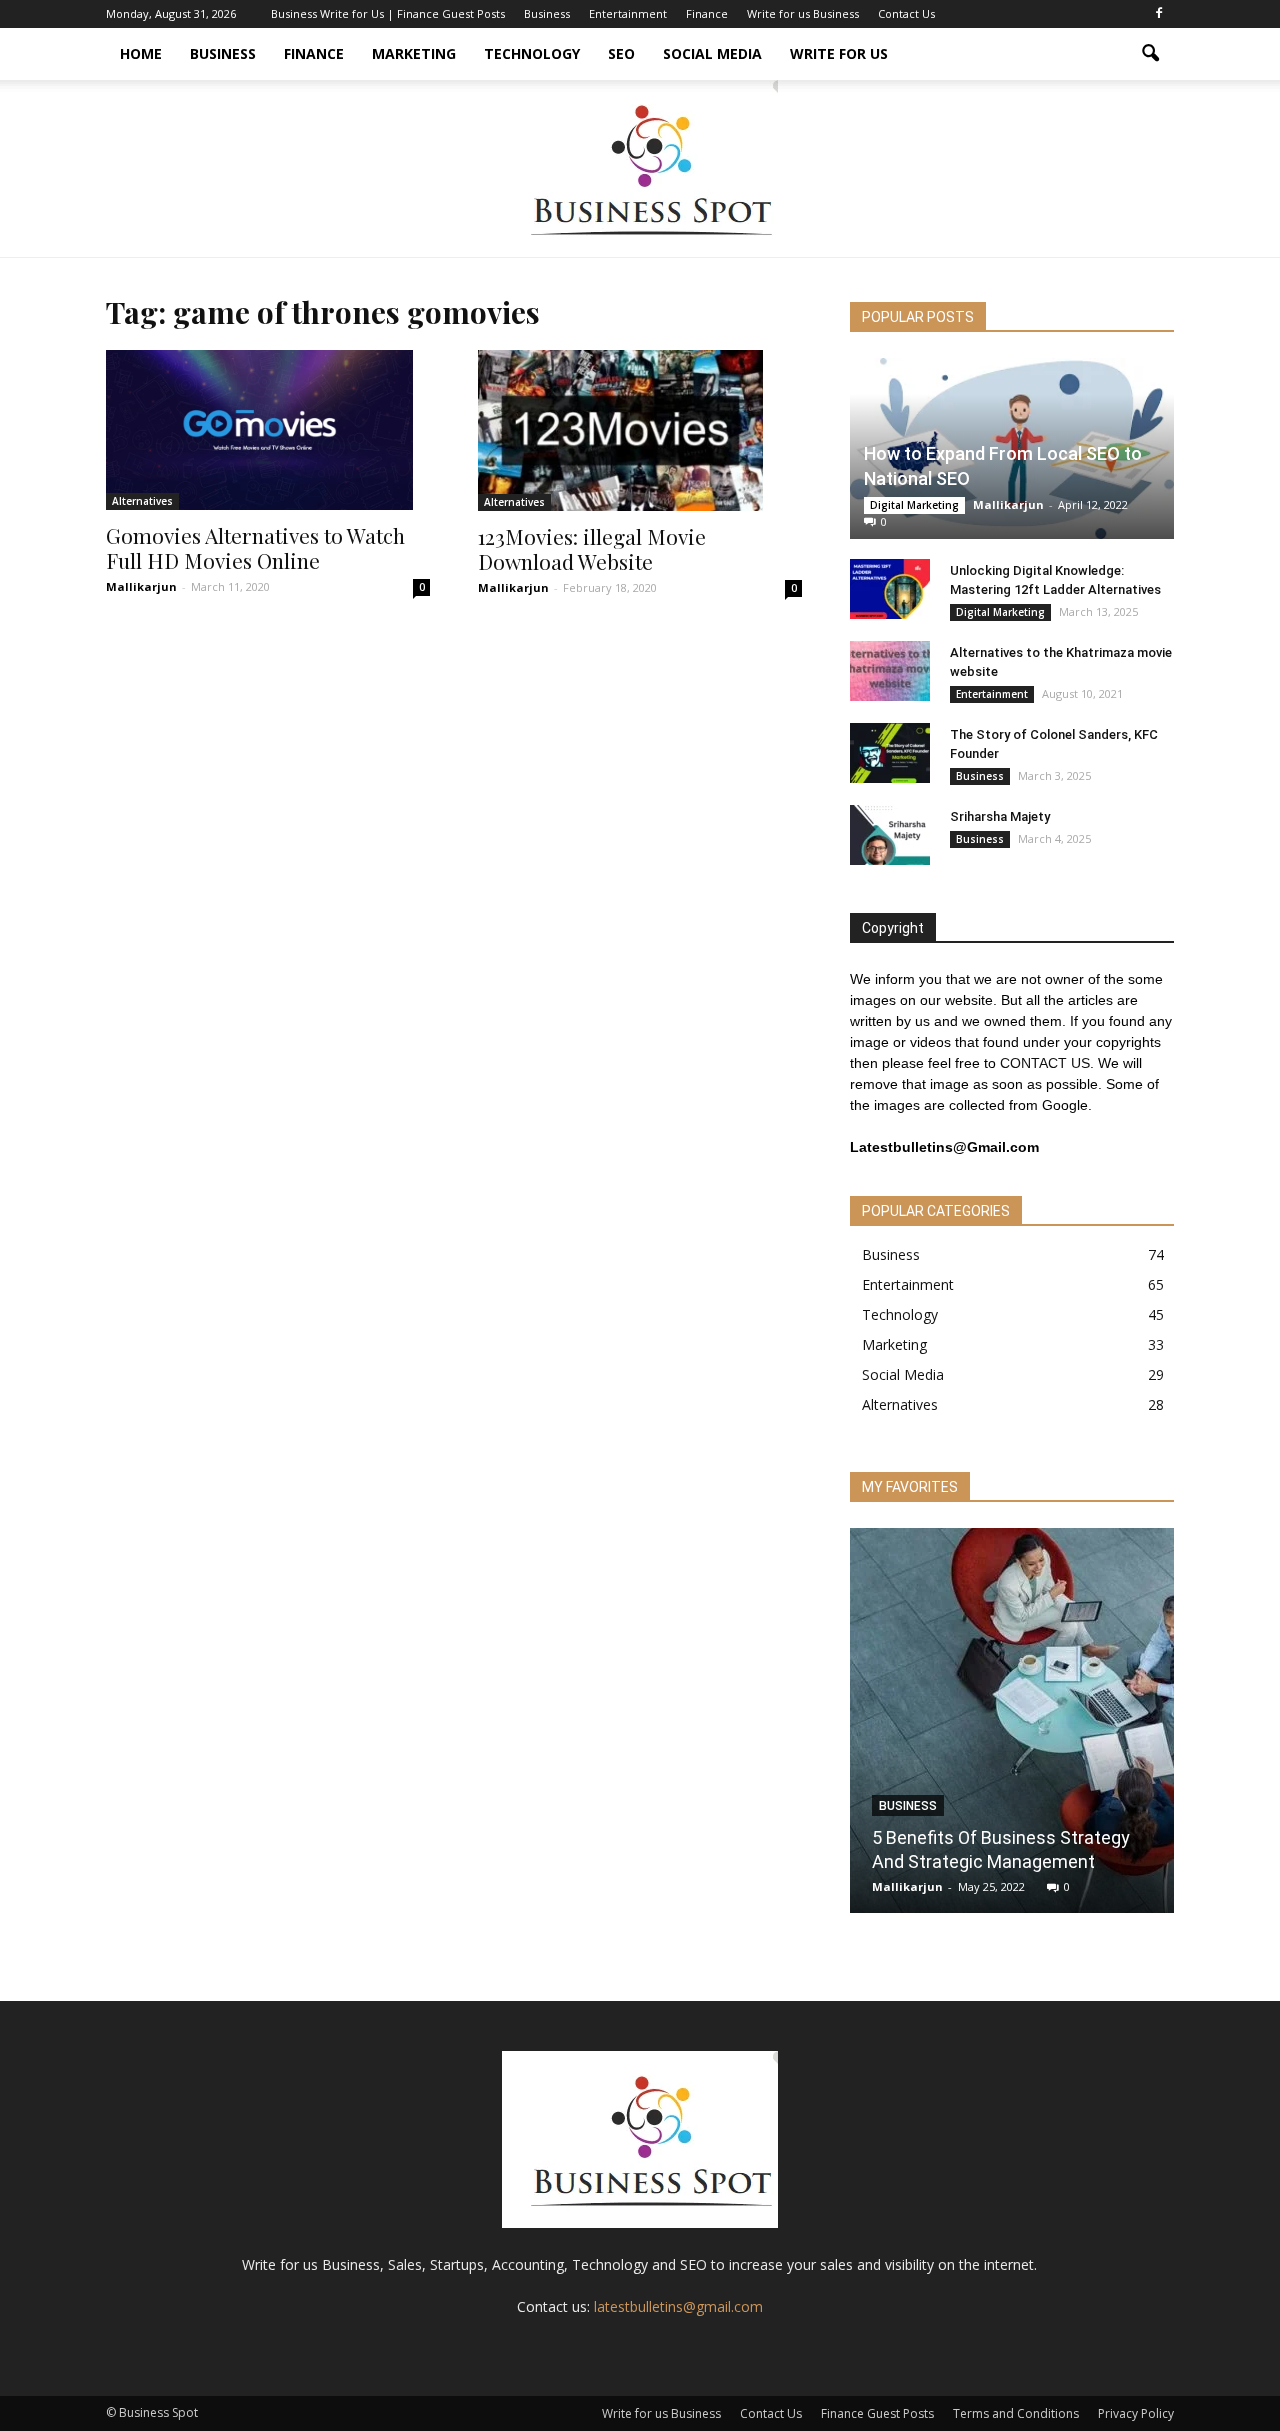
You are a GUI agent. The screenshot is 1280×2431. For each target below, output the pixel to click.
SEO (621, 53)
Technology (532, 53)
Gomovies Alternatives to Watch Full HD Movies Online (255, 547)
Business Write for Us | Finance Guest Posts (388, 13)
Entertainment (628, 13)
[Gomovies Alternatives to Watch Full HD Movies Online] (268, 430)
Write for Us (839, 53)
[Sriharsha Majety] (890, 835)
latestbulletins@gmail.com (678, 2306)
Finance (707, 13)
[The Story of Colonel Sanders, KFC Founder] (890, 753)
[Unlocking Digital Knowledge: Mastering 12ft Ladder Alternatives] (890, 589)
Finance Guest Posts (877, 2413)
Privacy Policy (1136, 2413)
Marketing (414, 53)
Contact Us (906, 13)
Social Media (712, 53)
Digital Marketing (914, 505)
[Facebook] (1159, 14)
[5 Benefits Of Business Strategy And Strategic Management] (1012, 1728)
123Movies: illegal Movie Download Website (592, 548)
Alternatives (142, 501)
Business (547, 13)
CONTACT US (1045, 1063)
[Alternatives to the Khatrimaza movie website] (890, 671)
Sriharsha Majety (1000, 816)
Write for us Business (803, 13)
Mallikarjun (141, 586)
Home (141, 53)
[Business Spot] (640, 168)
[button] (1150, 54)
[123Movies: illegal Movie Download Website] (640, 430)
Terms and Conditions (1016, 2413)
